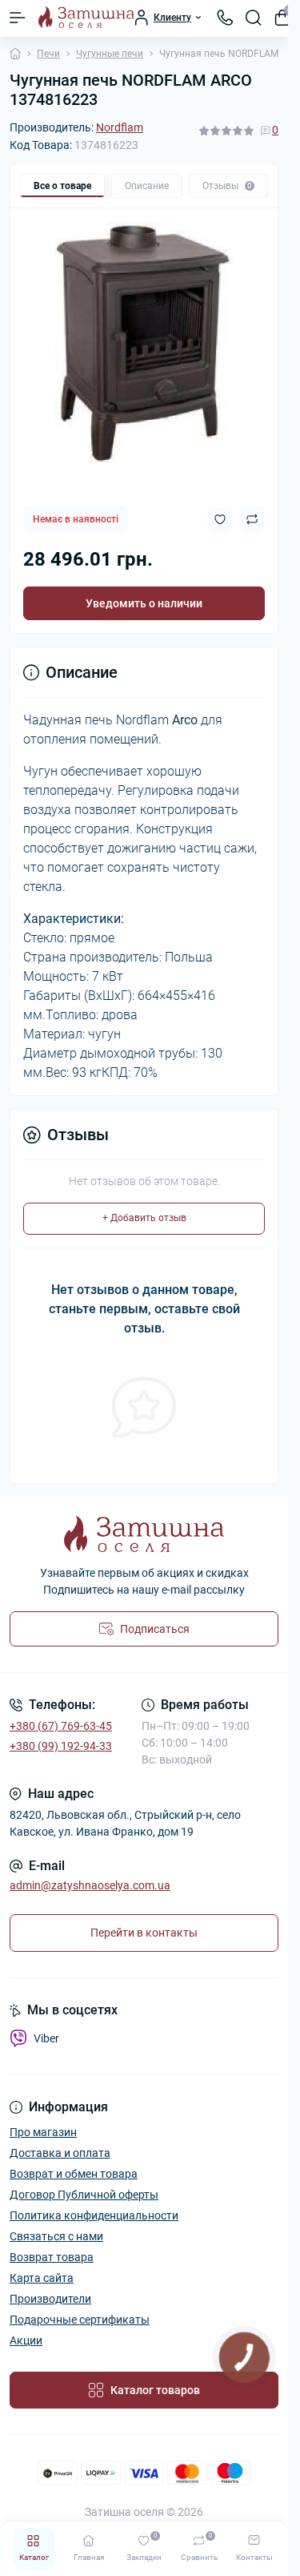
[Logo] (86, 17)
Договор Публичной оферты (84, 2195)
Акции (26, 2340)
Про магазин (43, 2132)
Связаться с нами (56, 2236)
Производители (50, 2299)
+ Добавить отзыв (144, 1218)
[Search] (254, 18)
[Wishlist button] (220, 520)
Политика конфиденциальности (94, 2215)
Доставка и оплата (60, 2153)
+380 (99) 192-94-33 (61, 1746)
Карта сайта (42, 2278)
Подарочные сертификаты (80, 2320)
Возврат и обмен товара (74, 2174)
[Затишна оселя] (144, 1534)
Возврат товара (52, 2257)
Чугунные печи (110, 54)
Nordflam (120, 127)
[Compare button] (252, 519)
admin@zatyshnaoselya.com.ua (90, 1885)
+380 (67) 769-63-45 (61, 1726)
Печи (48, 54)
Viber (46, 2038)
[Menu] (18, 18)
